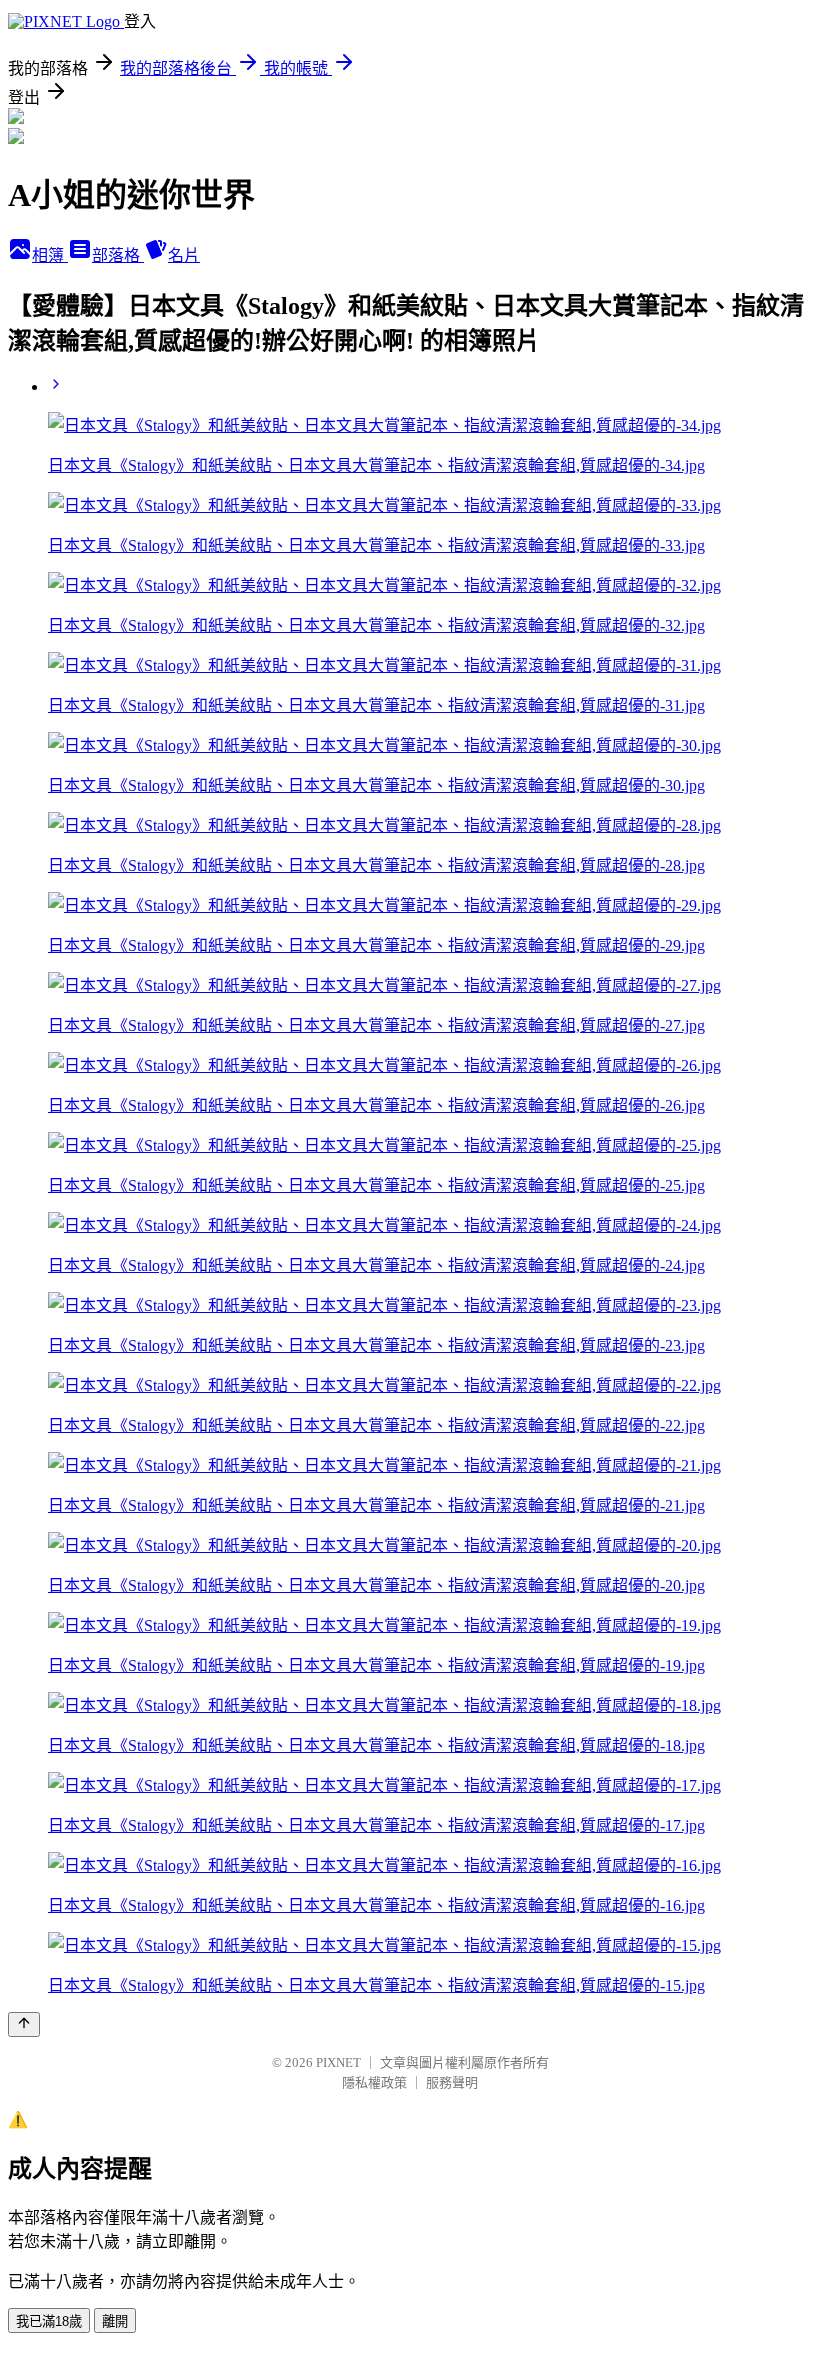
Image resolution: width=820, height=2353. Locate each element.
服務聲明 (452, 2082)
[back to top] (24, 2024)
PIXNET (338, 2062)
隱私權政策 (374, 2082)
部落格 (118, 255)
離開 (115, 2321)
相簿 (50, 255)
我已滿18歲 (49, 2321)
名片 (184, 255)
